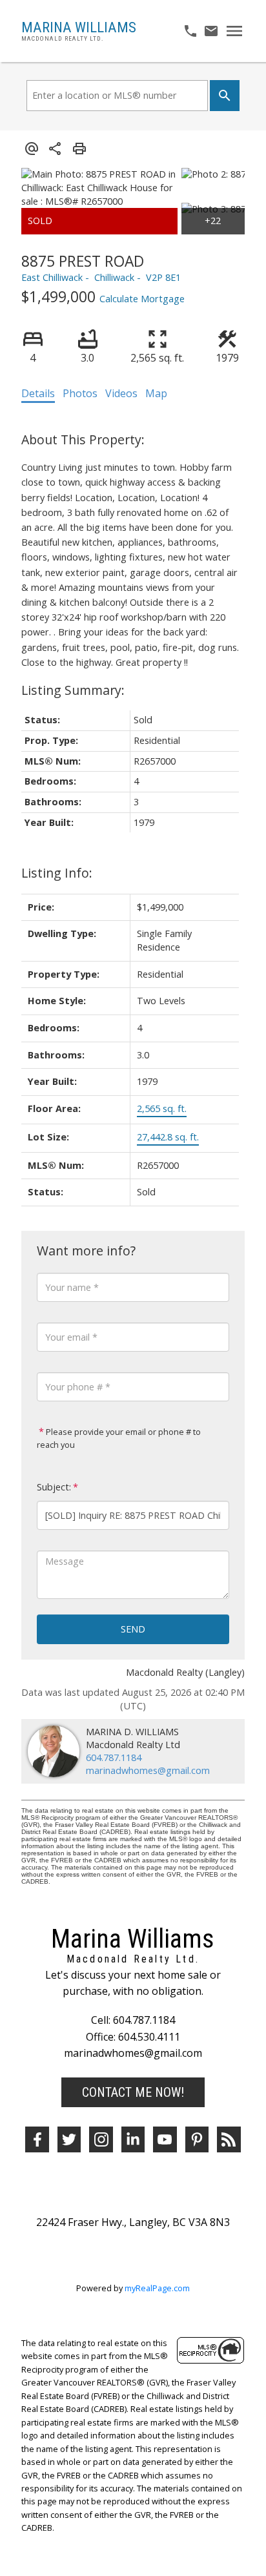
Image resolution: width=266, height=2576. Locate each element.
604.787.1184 (114, 1757)
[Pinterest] (197, 2139)
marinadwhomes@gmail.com (148, 1770)
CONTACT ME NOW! (133, 2092)
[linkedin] (133, 2139)
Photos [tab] (80, 393)
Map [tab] (156, 393)
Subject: (54, 1487)
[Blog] (229, 2139)
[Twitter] (69, 2139)
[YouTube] (165, 2139)
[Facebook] (37, 2139)
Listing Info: (57, 873)
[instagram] (101, 2139)
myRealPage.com (157, 2288)
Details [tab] (38, 393)
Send (133, 1629)
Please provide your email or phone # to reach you (119, 1438)
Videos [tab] (121, 393)
